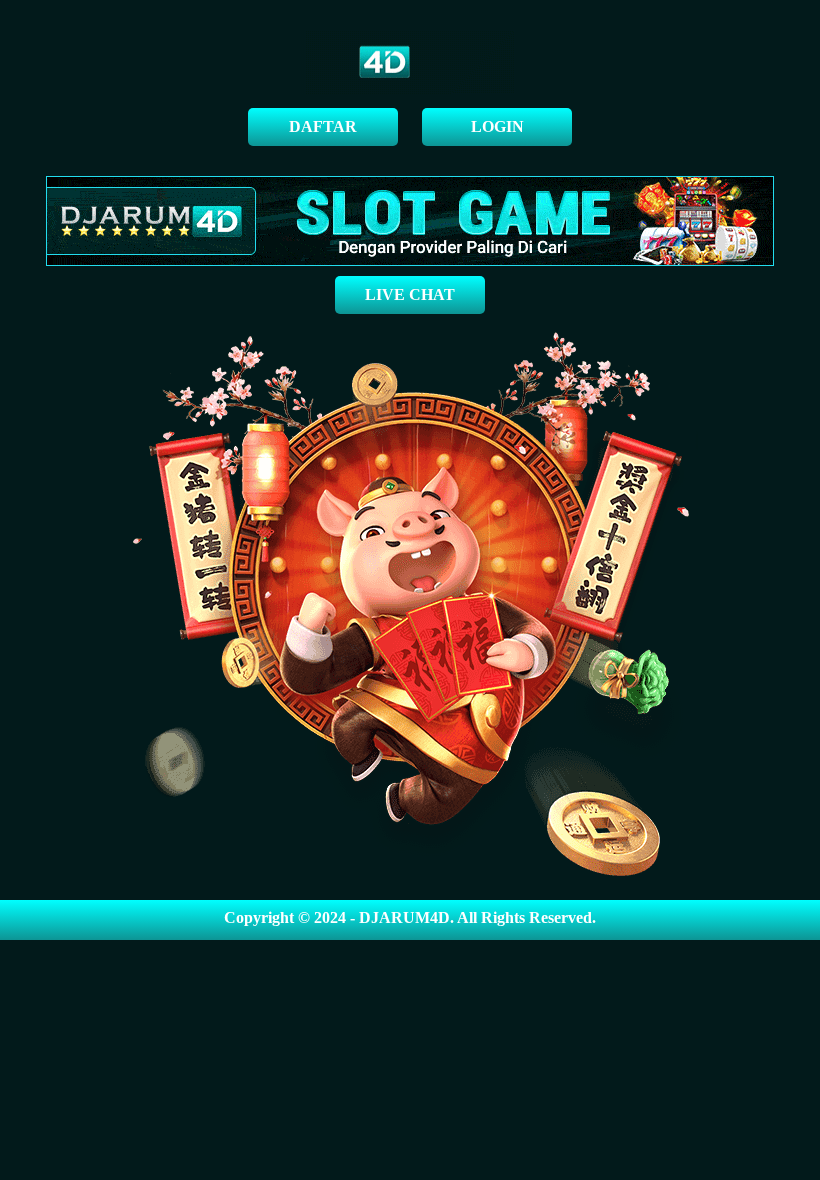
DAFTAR (323, 126)
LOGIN (497, 126)
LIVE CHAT (410, 294)
